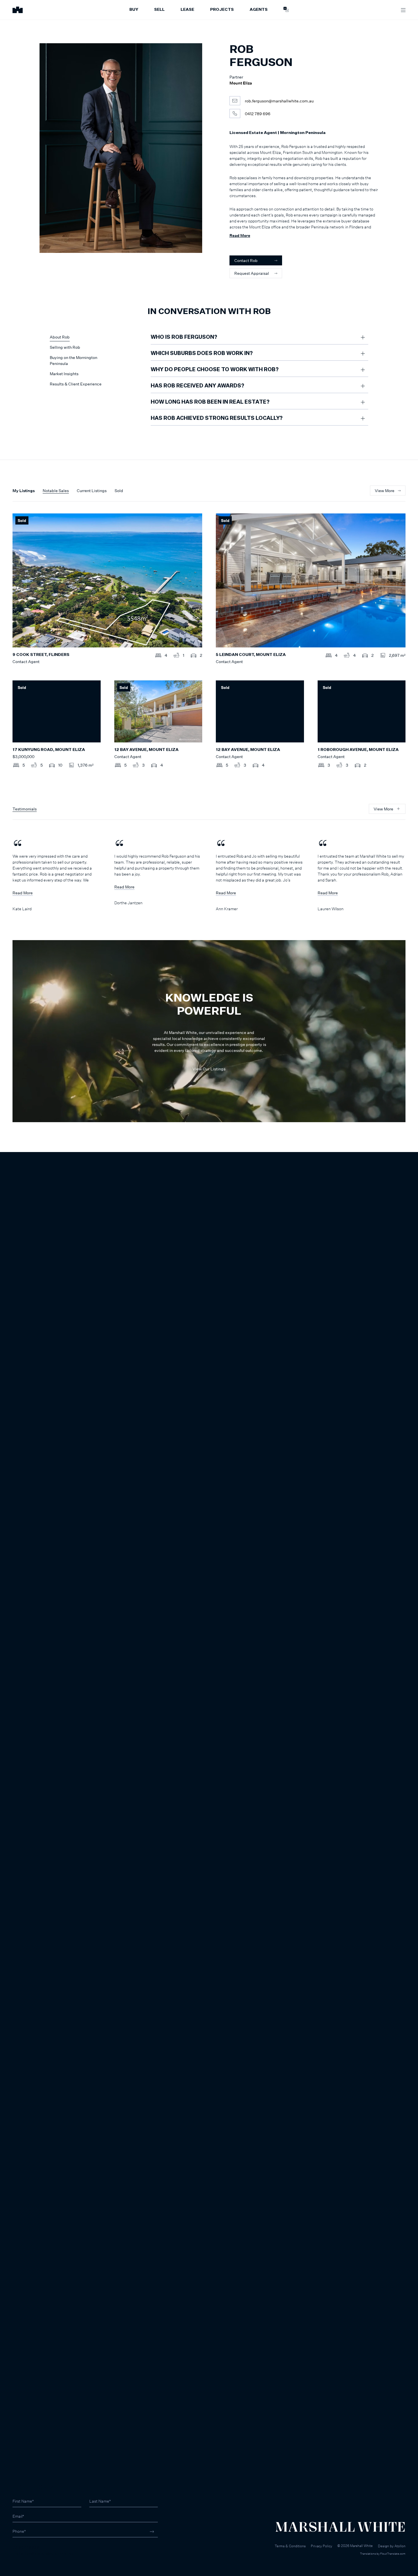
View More (385, 491)
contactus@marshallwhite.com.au (43, 2553)
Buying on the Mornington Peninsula (74, 360)
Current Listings (92, 491)
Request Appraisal (252, 273)
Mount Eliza (241, 83)
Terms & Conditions (290, 2546)
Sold (119, 491)
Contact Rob (246, 260)
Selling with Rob (65, 347)
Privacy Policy (321, 2546)
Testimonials (25, 809)
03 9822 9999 (26, 2547)
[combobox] (6, 1189)
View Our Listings (209, 1069)
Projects (222, 10)
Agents (259, 10)
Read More (240, 235)
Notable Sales (56, 491)
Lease (187, 10)
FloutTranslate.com (393, 2554)
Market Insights (64, 374)
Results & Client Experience (76, 384)
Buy (134, 10)
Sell (159, 10)
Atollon (400, 2546)
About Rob (60, 337)
